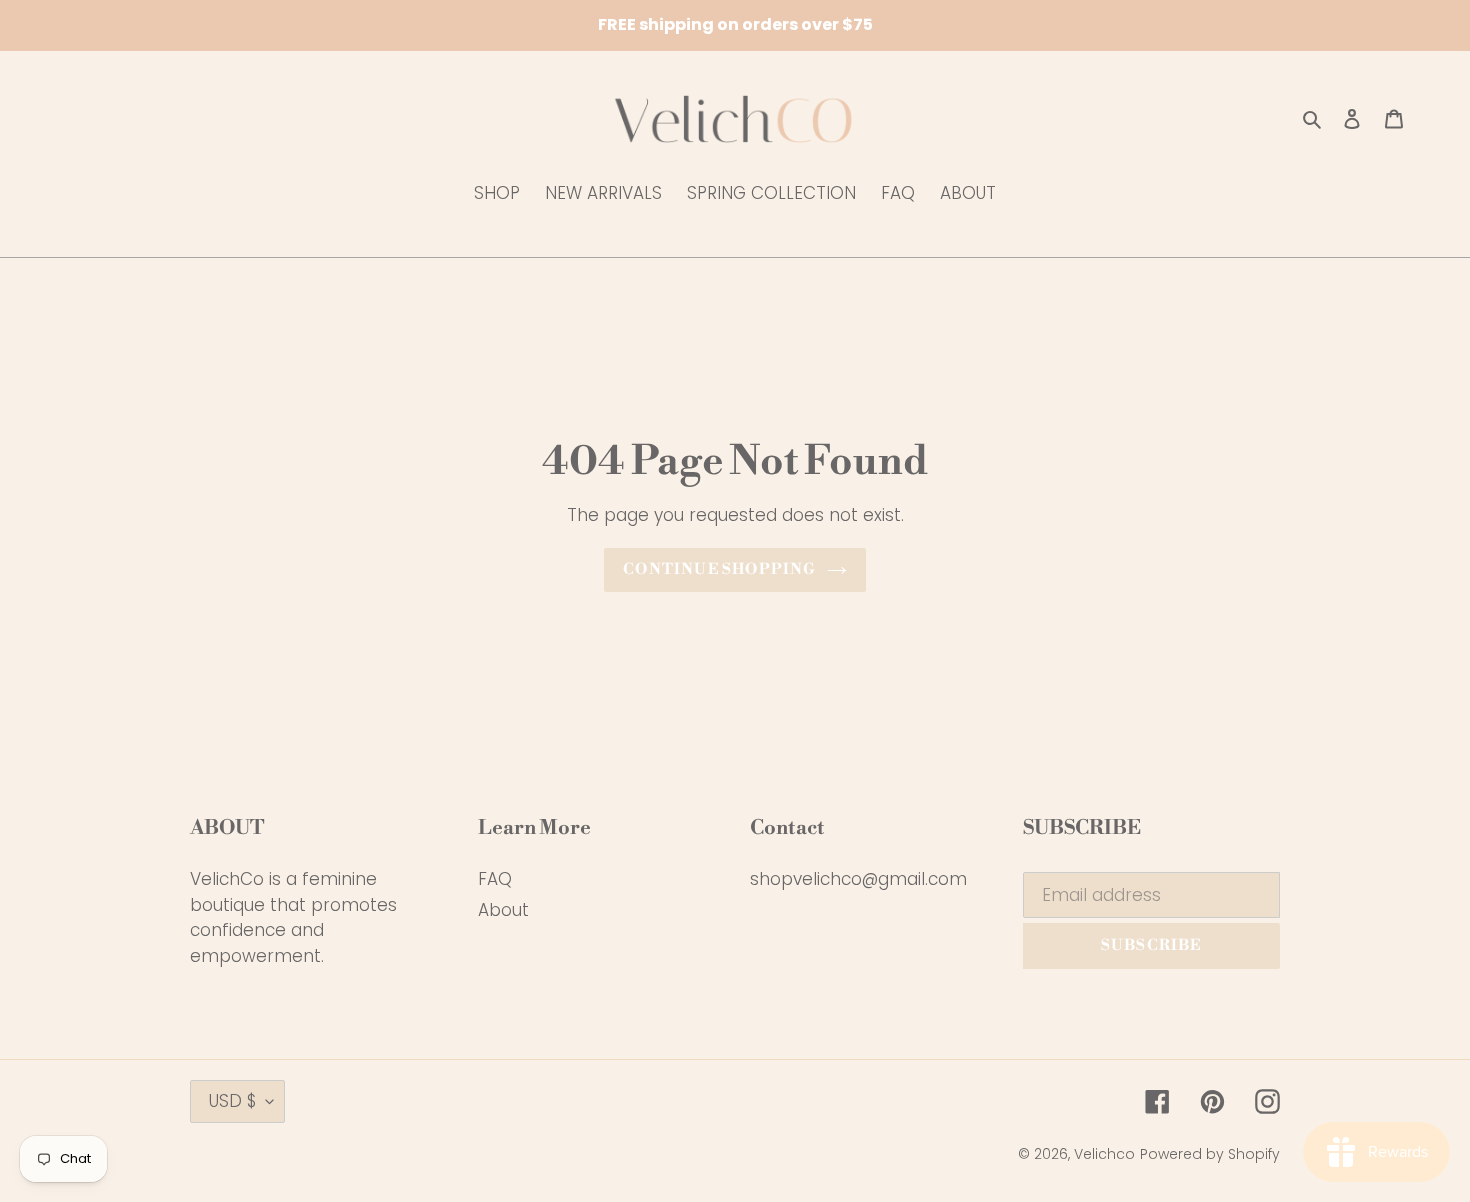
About (503, 910)
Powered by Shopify (1210, 1154)
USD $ (232, 1101)
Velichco (1104, 1154)
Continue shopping (719, 569)
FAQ (495, 879)
